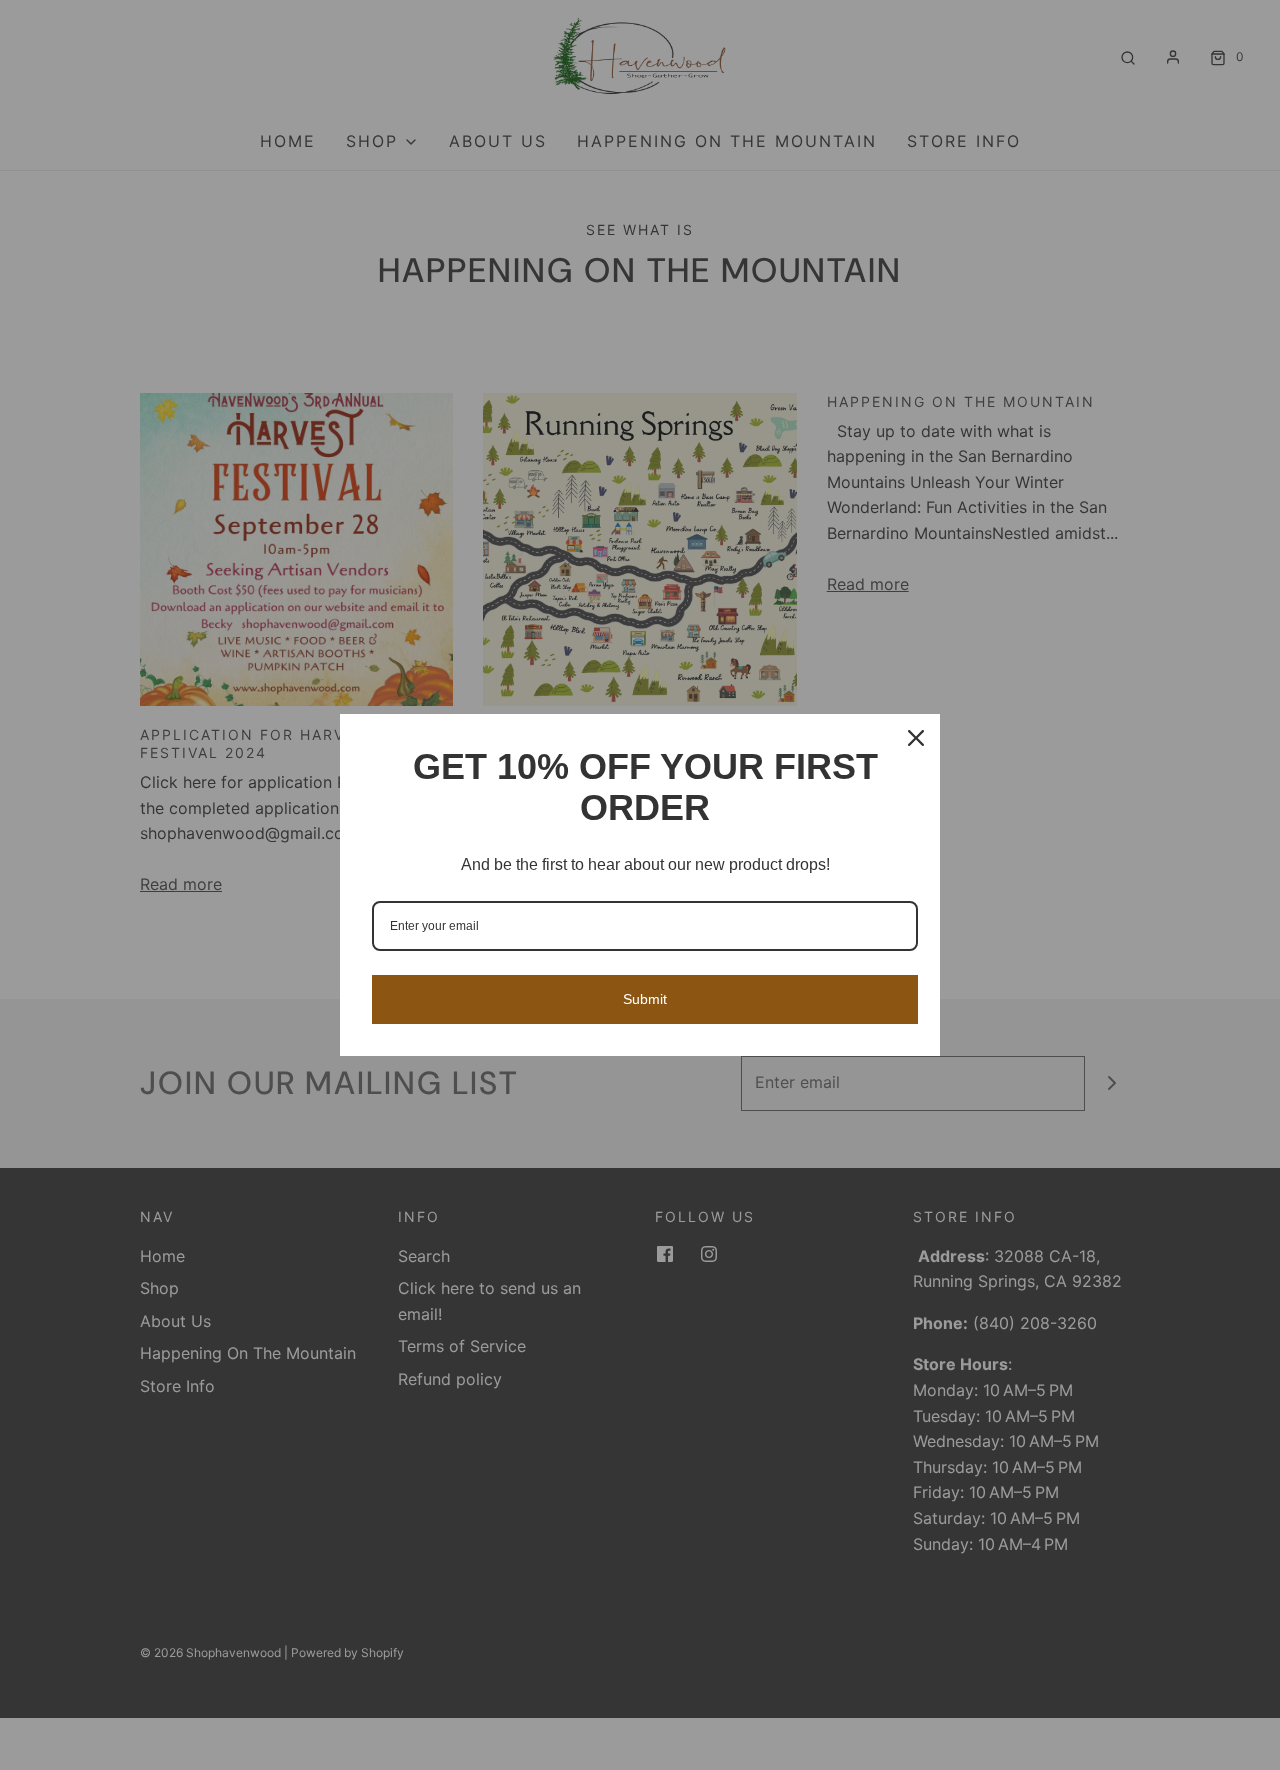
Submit (645, 999)
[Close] (916, 738)
